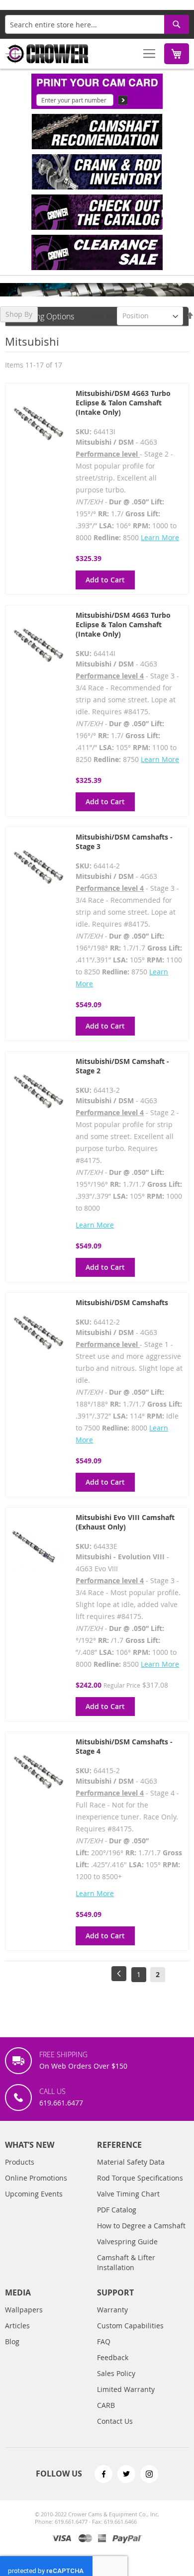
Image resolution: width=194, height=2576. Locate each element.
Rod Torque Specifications (140, 2178)
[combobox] (97, 24)
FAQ (104, 2341)
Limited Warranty (126, 2389)
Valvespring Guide (127, 2242)
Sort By (102, 316)
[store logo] (47, 54)
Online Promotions (36, 2178)
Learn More (160, 537)
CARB (106, 2405)
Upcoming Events (34, 2194)
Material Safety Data (131, 2162)
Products (20, 2162)
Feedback (113, 2357)
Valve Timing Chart (128, 2194)
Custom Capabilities (130, 2326)
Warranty (112, 2310)
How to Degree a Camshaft (141, 2226)
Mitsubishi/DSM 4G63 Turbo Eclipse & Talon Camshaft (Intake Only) (123, 403)
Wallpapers (24, 2310)
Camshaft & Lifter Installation (126, 2262)
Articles (17, 2326)
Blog (12, 2341)
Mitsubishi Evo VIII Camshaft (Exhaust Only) (125, 1522)
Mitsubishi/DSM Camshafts (122, 1302)
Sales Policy (116, 2373)
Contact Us (115, 2421)
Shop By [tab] (19, 314)
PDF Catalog (117, 2210)
